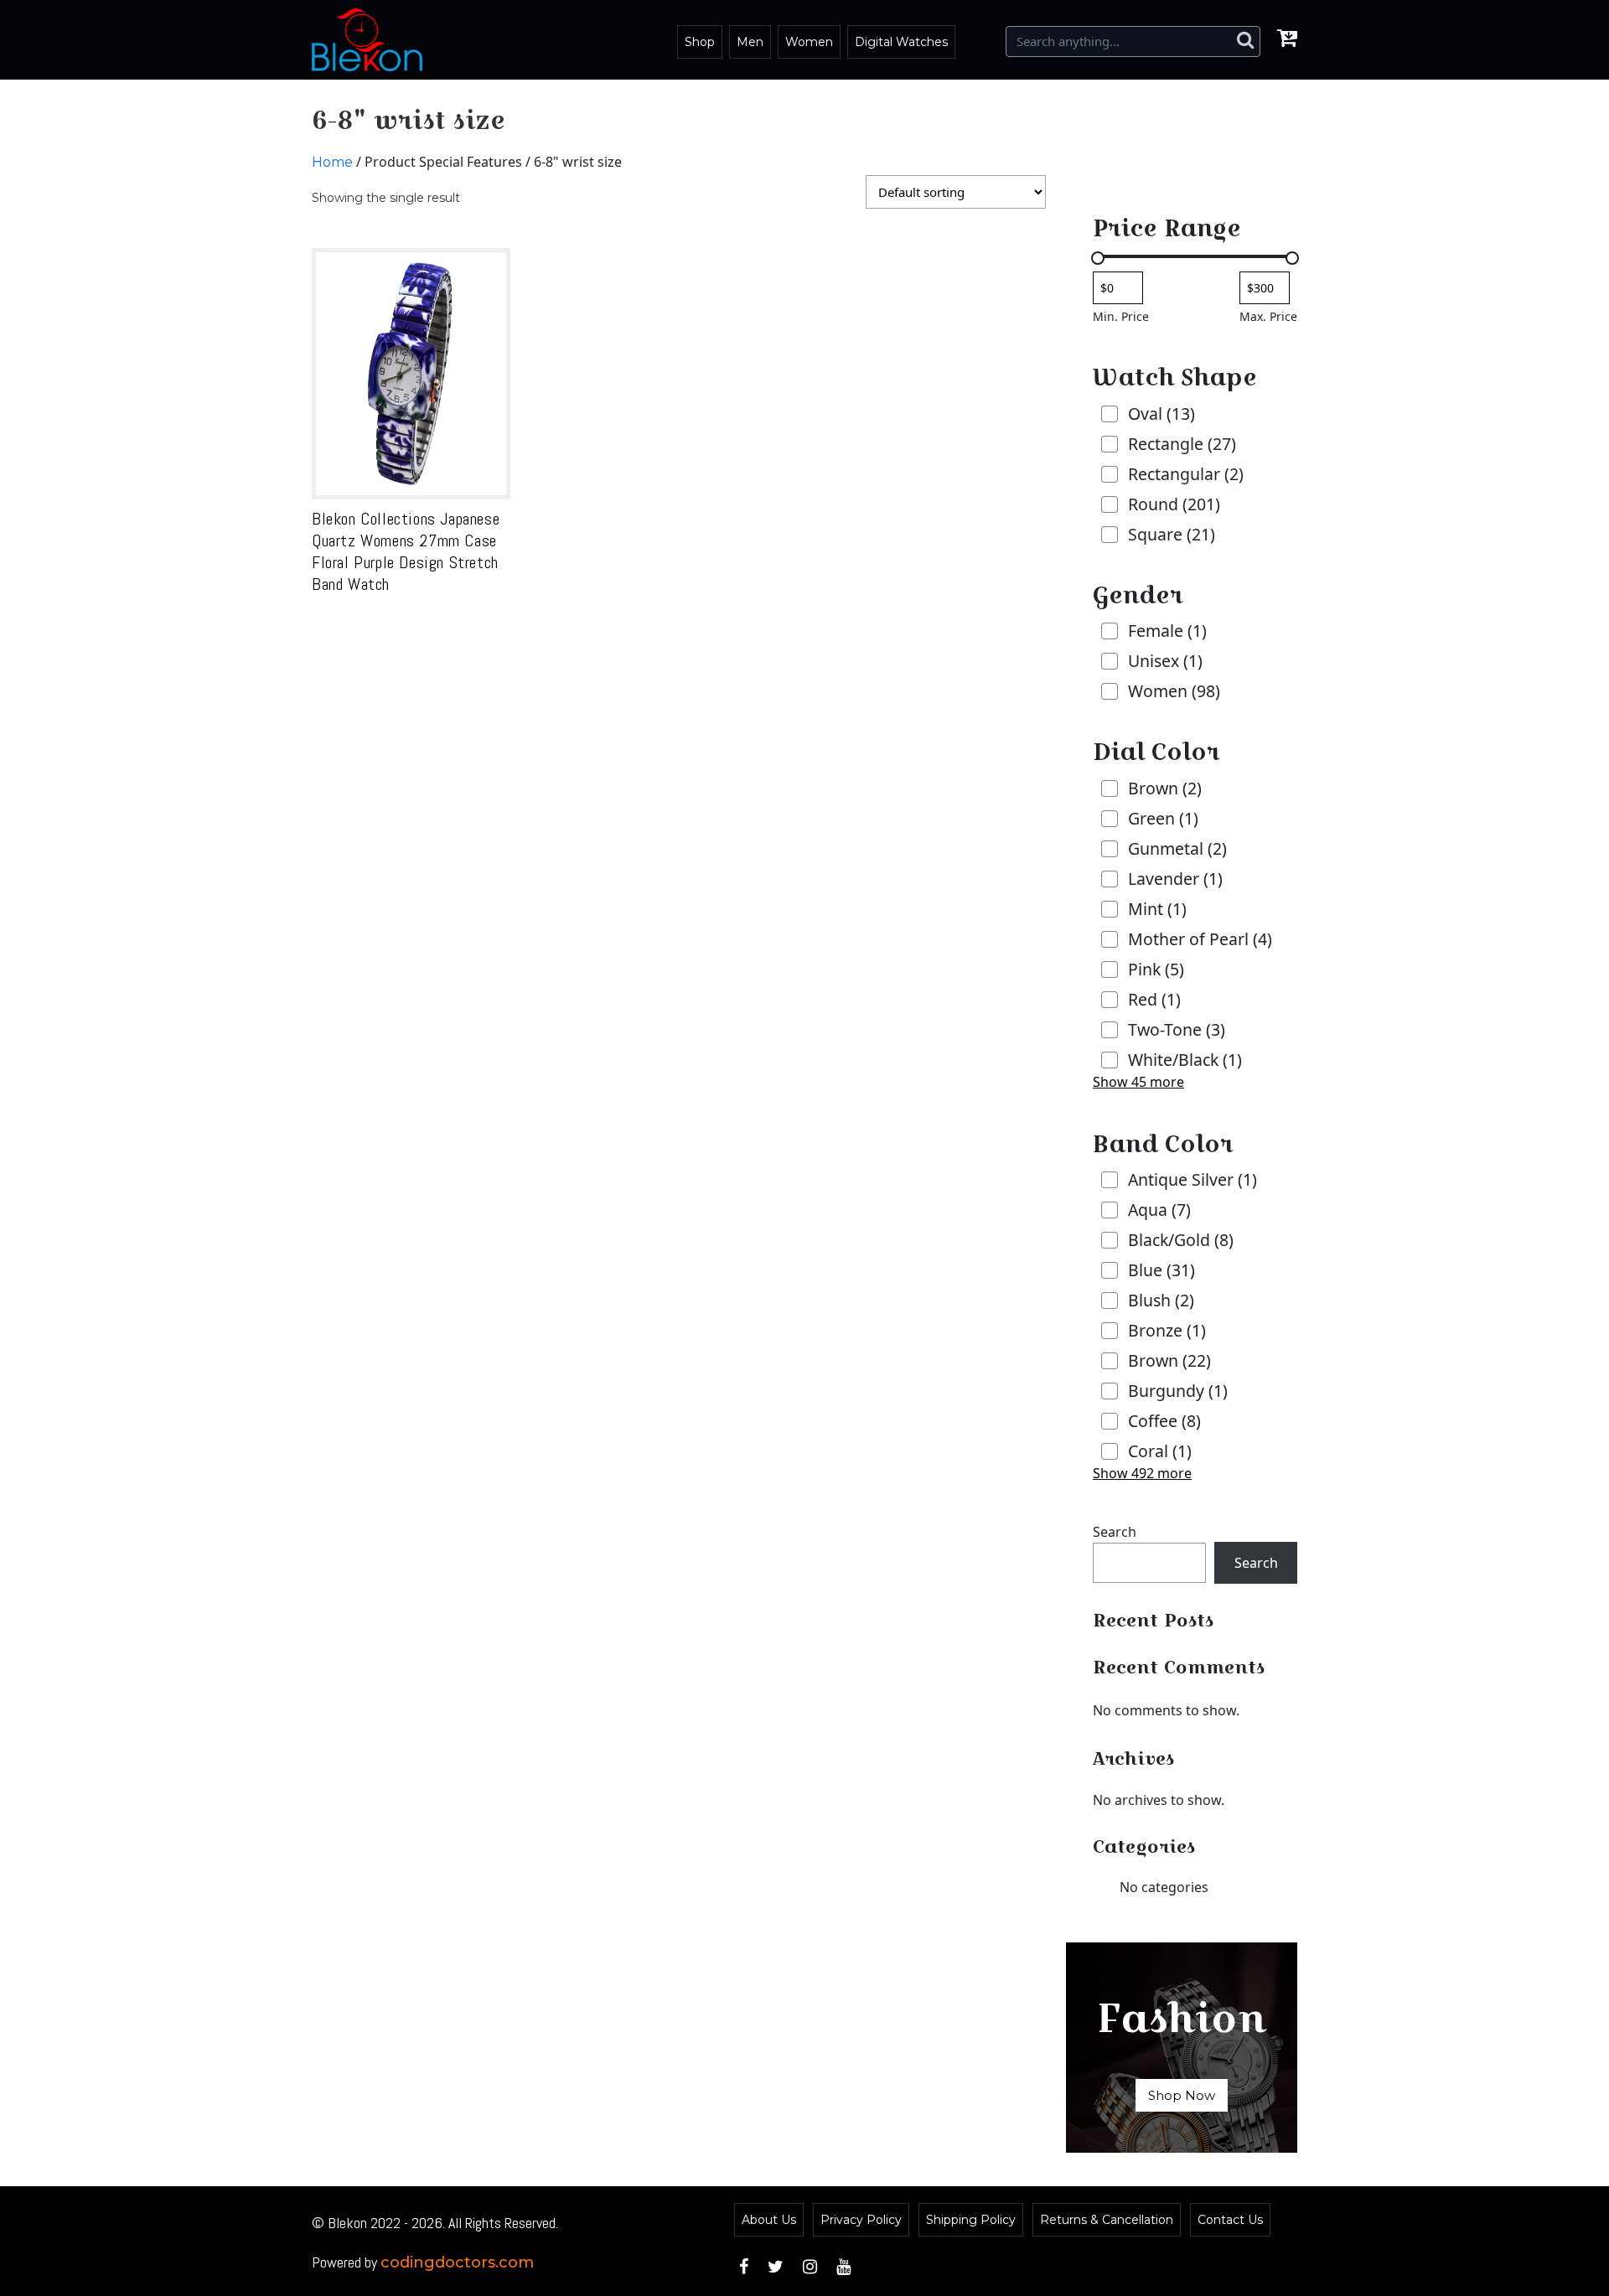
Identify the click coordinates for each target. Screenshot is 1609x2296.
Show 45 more (1138, 1082)
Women (809, 42)
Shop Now (1182, 2095)
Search (1115, 1532)
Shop (700, 42)
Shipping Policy (971, 2220)
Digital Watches (901, 42)
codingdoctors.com (457, 2262)
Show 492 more (1142, 1473)
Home (332, 162)
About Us (769, 2220)
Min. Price (1121, 316)
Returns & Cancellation (1107, 2220)
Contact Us (1230, 2220)
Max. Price (1268, 316)
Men (750, 42)
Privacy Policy (861, 2220)
